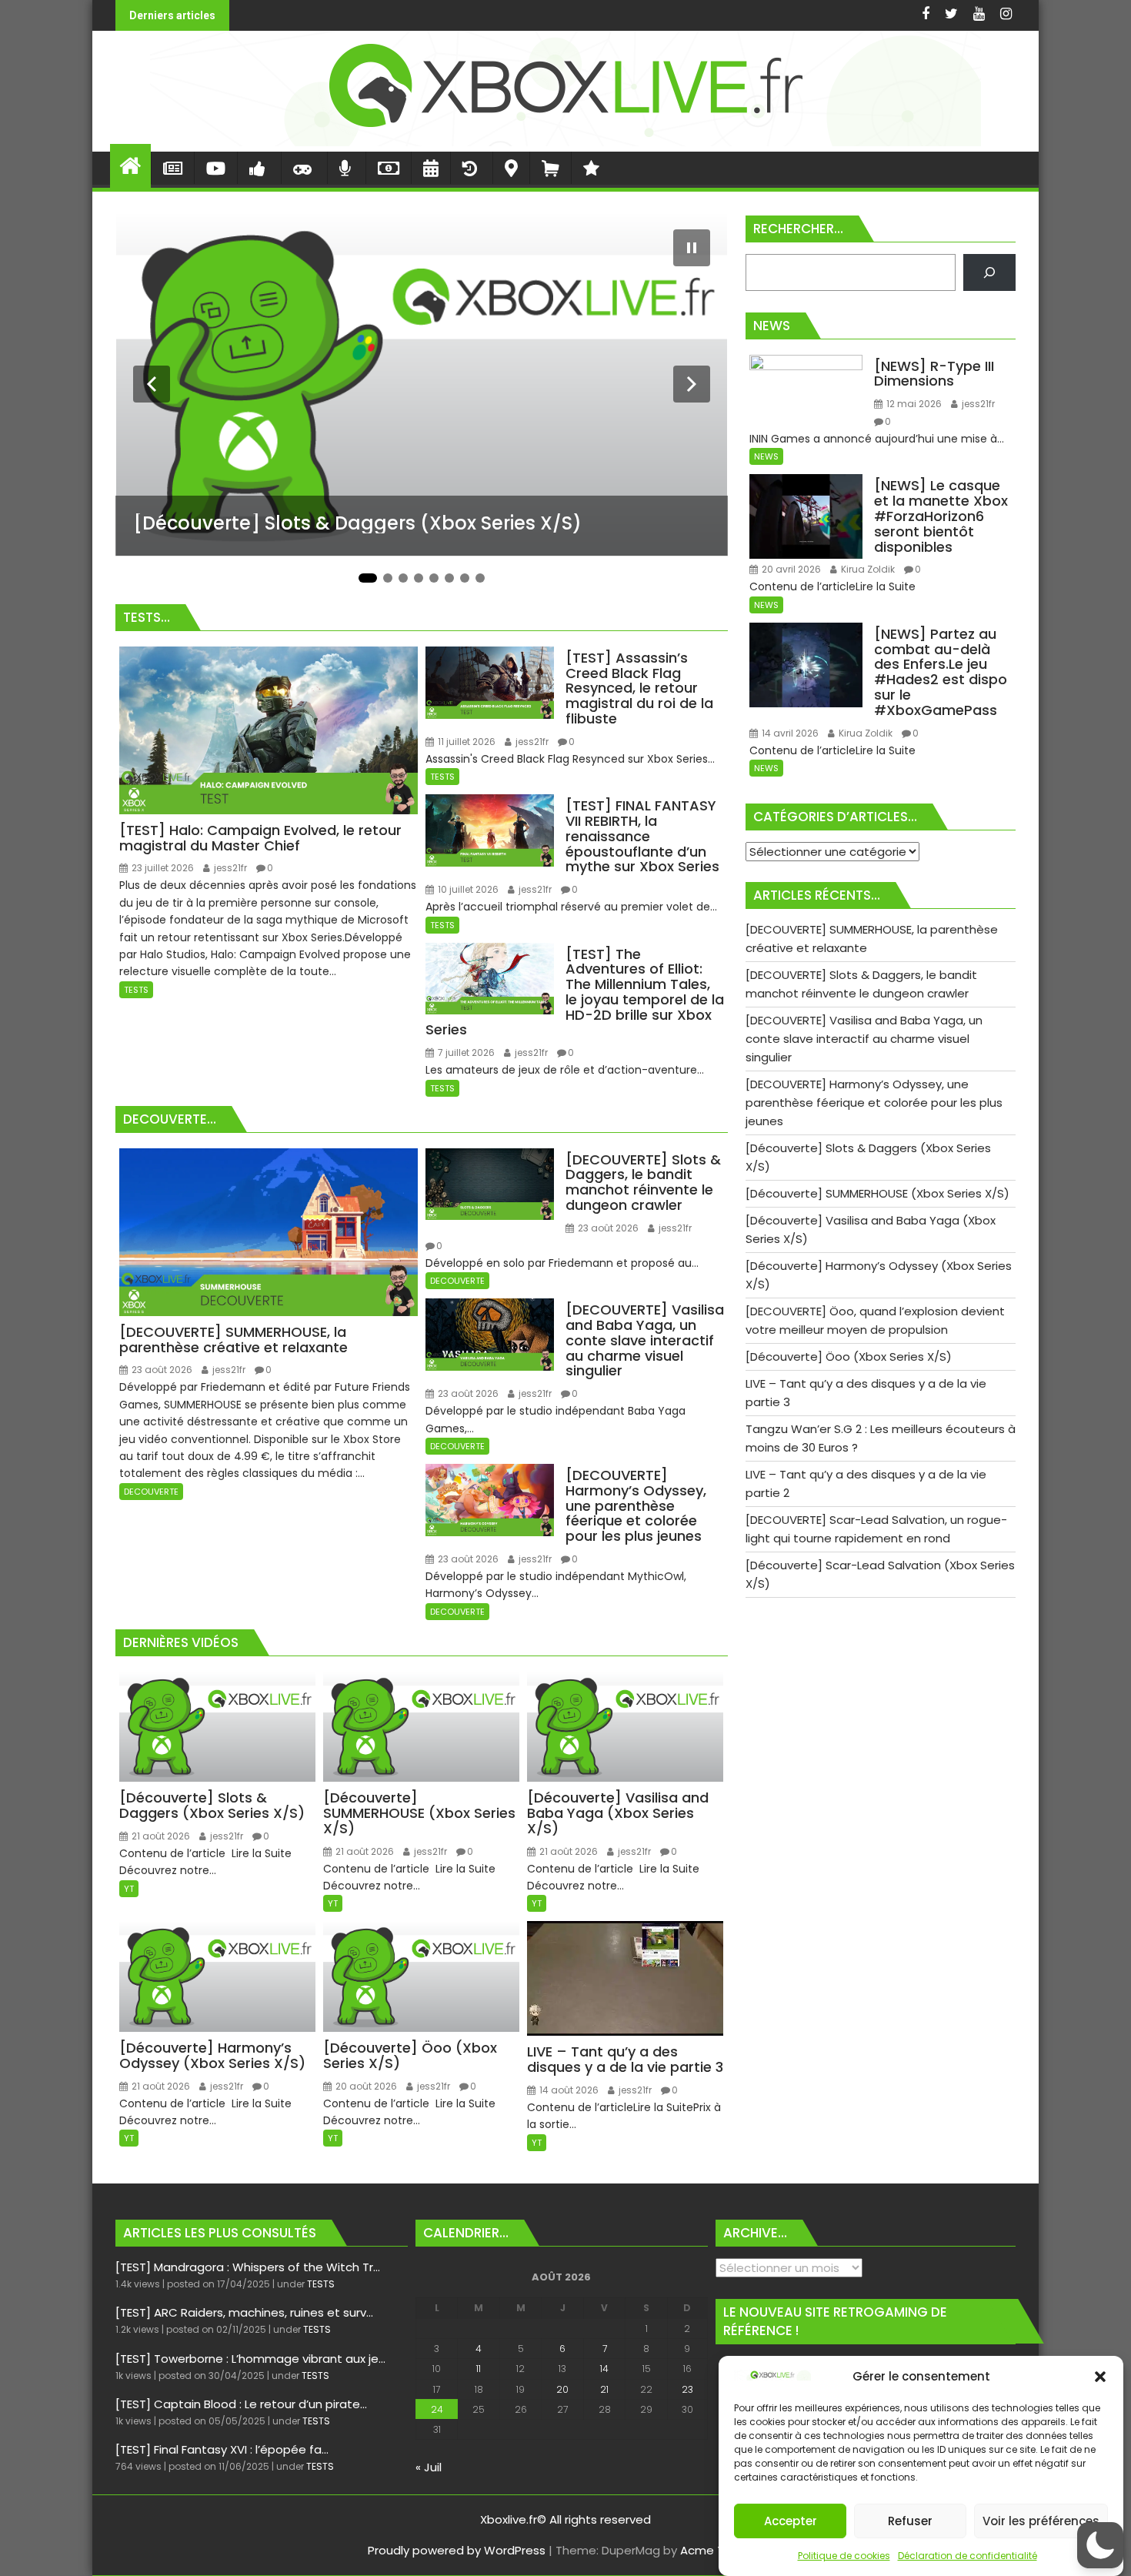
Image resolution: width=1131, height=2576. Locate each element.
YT (129, 1889)
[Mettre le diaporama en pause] (692, 248)
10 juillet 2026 (467, 889)
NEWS (766, 456)
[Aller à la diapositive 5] (434, 578)
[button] (1100, 2377)
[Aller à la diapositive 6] (449, 578)
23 (687, 2389)
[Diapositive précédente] (152, 384)
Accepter (791, 2521)
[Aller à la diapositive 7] (465, 578)
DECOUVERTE (151, 1492)
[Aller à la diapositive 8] (480, 578)
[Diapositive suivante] (692, 384)
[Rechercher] (989, 272)
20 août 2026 (365, 2086)
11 (479, 2369)
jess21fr (229, 868)
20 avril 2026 (790, 569)
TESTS (136, 990)
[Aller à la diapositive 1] (368, 578)
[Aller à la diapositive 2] (388, 578)
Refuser (910, 2521)
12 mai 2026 (913, 404)
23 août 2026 (161, 1370)
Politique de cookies (844, 2556)
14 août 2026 (568, 2090)
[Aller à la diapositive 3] (403, 578)
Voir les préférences (1041, 2521)
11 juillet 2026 (465, 742)
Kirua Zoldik (867, 569)
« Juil (429, 2467)
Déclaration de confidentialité (968, 2556)
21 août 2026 (160, 1836)
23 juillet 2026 (162, 868)
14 (604, 2369)
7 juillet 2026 (465, 1052)
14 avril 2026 (789, 733)
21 (604, 2389)
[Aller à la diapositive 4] (419, 578)
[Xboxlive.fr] (565, 142)
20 (562, 2389)
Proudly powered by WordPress (457, 2550)
